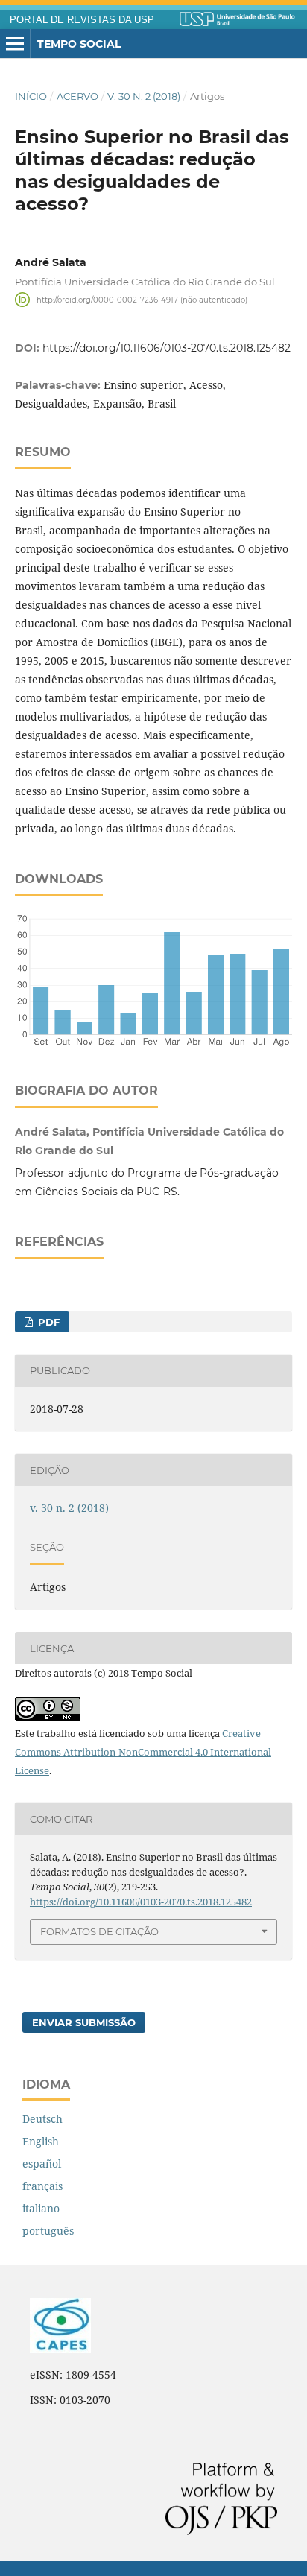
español (42, 2164)
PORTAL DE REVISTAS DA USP (82, 20)
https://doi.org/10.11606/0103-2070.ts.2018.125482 (167, 348)
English (41, 2141)
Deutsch (42, 2119)
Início (31, 96)
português (48, 2231)
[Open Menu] (15, 44)
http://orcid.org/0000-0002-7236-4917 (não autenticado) (142, 299)
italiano (41, 2208)
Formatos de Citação (99, 1931)
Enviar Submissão (84, 2022)
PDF (47, 1322)
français (42, 2186)
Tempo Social (79, 44)
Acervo (77, 96)
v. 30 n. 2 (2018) (144, 96)
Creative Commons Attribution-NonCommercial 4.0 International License (143, 1752)
